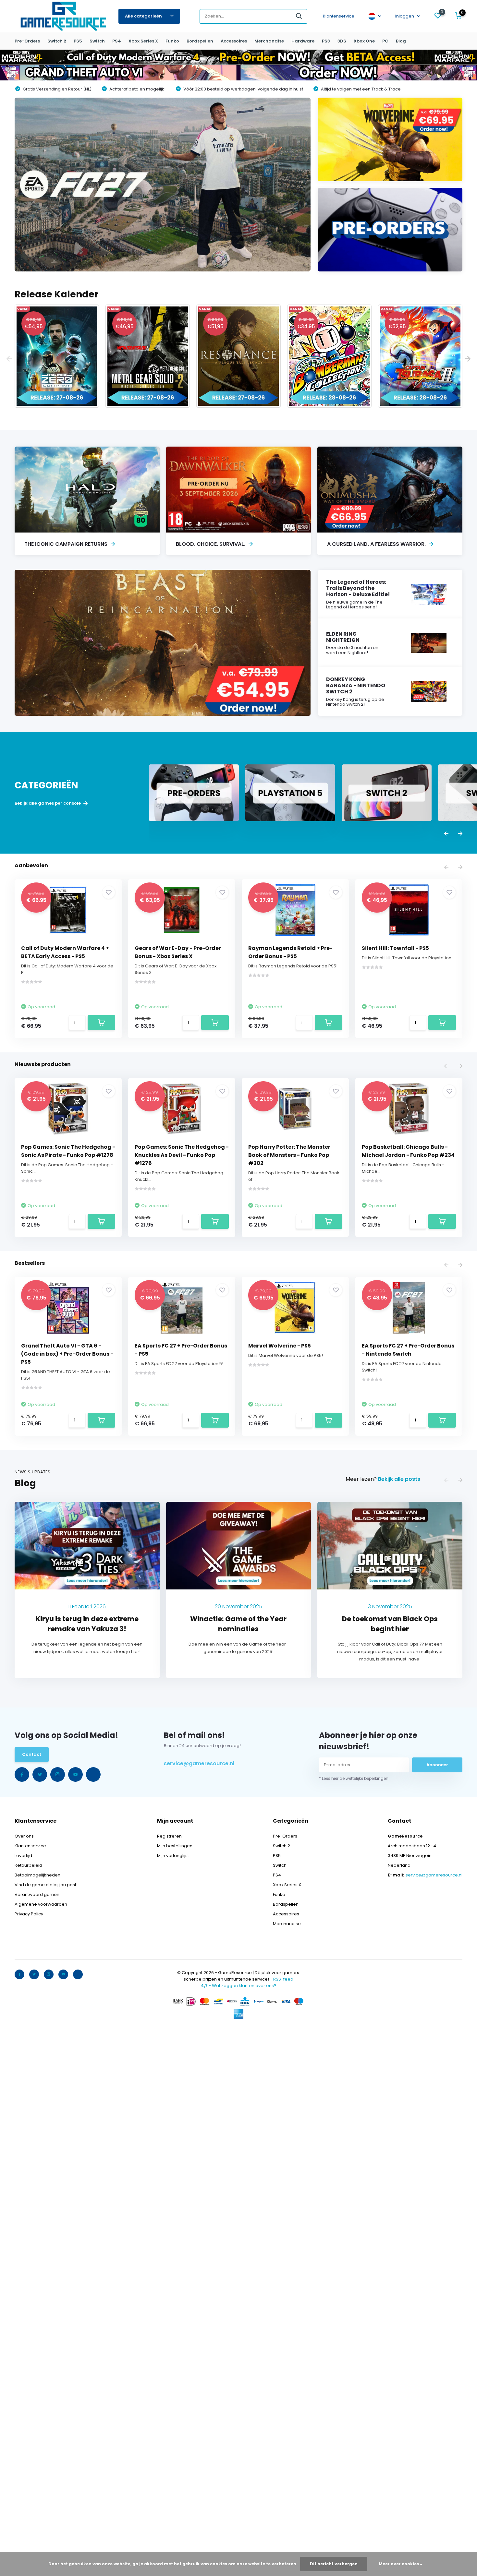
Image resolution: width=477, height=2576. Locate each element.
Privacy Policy (29, 1914)
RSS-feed (283, 1979)
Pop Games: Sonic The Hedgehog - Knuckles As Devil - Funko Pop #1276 (182, 1155)
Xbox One (364, 41)
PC (385, 41)
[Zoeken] (299, 16)
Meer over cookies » (400, 2564)
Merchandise (269, 41)
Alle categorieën (143, 16)
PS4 (117, 41)
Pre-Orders (27, 41)
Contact (32, 1754)
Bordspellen (200, 41)
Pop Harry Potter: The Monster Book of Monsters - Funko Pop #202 (289, 1155)
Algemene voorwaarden (41, 1904)
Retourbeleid (28, 1865)
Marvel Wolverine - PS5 (280, 1346)
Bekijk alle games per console (48, 803)
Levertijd (23, 1856)
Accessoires (234, 41)
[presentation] (9, 359)
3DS (342, 41)
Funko (172, 41)
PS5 (78, 41)
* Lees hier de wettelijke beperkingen (354, 1778)
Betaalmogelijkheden (37, 1875)
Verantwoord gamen (37, 1894)
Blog (401, 41)
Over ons (24, 1836)
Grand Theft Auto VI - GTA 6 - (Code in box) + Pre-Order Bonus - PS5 (67, 1354)
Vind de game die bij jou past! (46, 1885)
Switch (97, 41)
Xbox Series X (143, 41)
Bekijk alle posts (399, 1479)
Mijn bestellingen (175, 1846)
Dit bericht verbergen (334, 2564)
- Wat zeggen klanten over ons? (239, 1986)
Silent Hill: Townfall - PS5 (395, 948)
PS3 (326, 41)
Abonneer (437, 1765)
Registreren (169, 1836)
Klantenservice (339, 16)
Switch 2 (57, 41)
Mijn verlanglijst (173, 1856)
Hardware (303, 41)
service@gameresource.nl (199, 1763)
